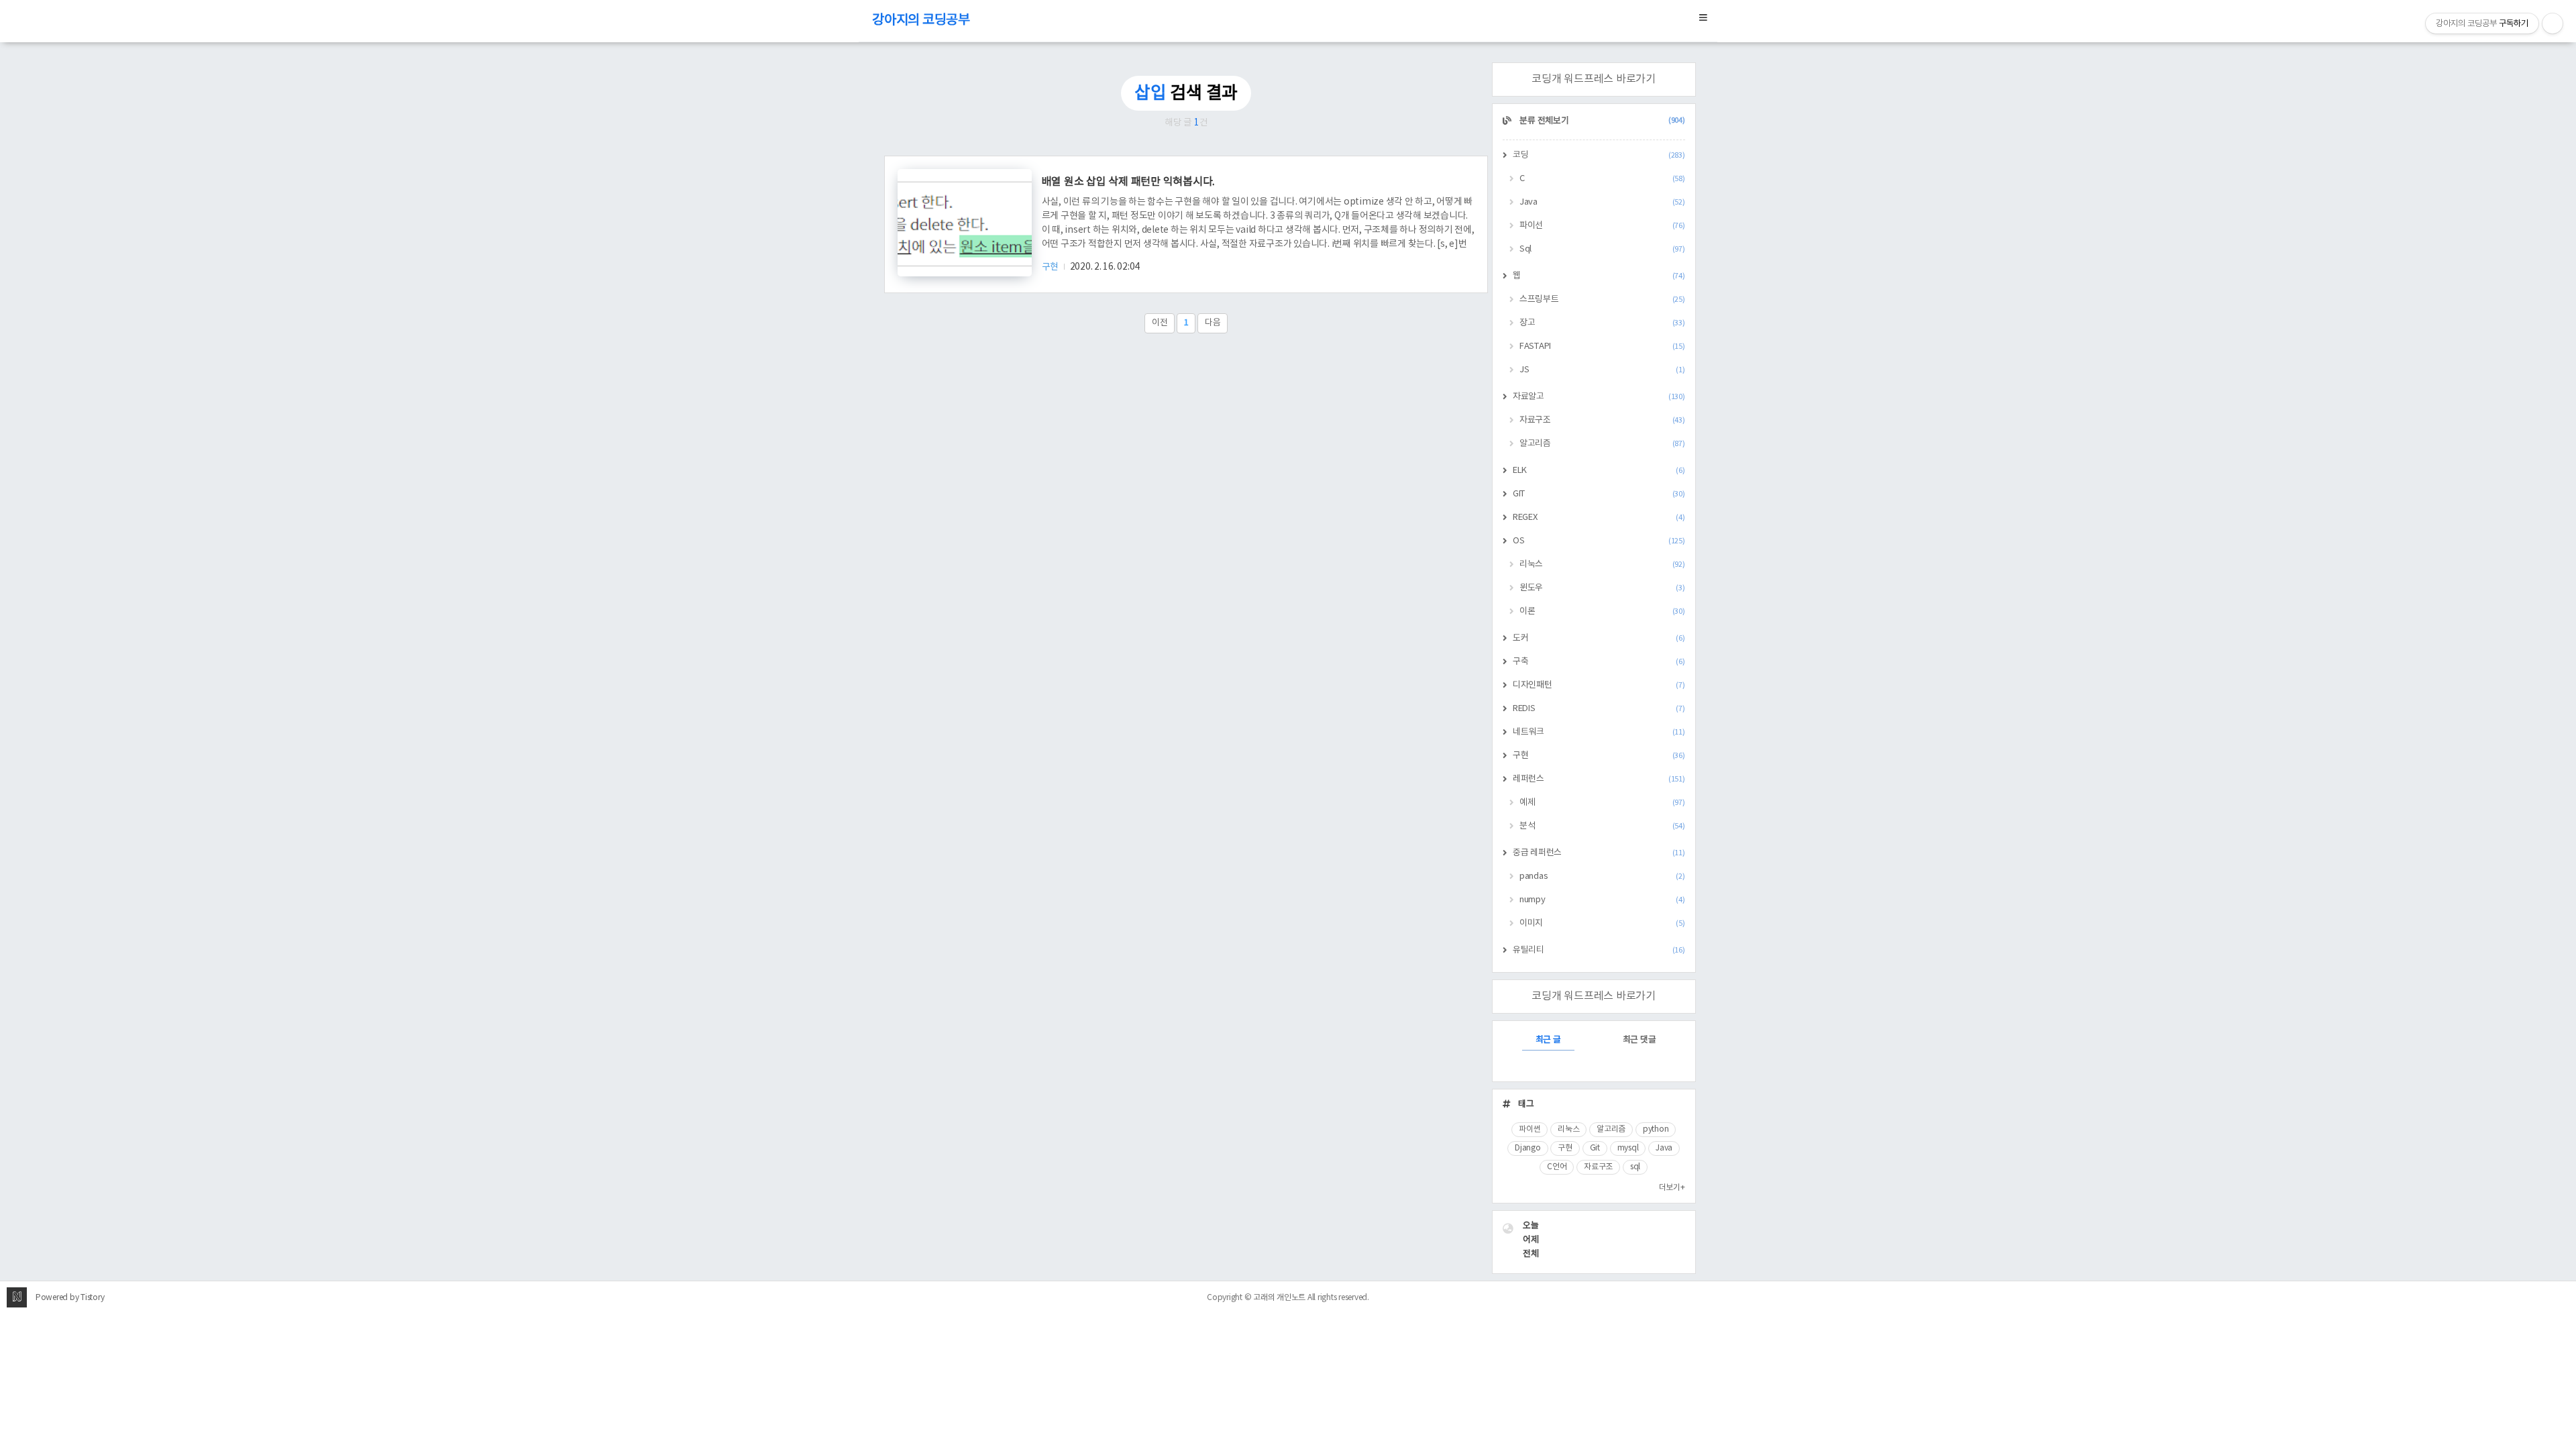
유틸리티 (1599, 950)
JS (1602, 370)
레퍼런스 (1599, 779)
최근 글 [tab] (1548, 1040)
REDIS (1599, 709)
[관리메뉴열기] (2553, 23)
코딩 (1599, 155)
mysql (1628, 1148)
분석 (1602, 826)
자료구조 (1602, 420)
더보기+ (1672, 1188)
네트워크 (1599, 732)
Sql (1602, 249)
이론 (1602, 611)
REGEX (1599, 518)
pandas (1602, 876)
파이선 (1602, 226)
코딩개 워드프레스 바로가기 (1594, 79)
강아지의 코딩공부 (921, 20)
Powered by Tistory (70, 1298)
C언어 (1557, 1167)
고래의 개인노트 (1279, 1298)
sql (1635, 1167)
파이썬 (1529, 1129)
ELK (1599, 471)
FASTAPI (1602, 346)
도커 (1599, 638)
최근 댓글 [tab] (1640, 1040)
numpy (1602, 900)
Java (1602, 202)
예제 (1602, 803)
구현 (1051, 267)
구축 (1599, 662)
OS (1599, 541)
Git (1595, 1148)
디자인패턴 (1599, 685)
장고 (1602, 323)
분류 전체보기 (1602, 121)
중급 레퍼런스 (1599, 853)
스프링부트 (1602, 300)
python (1656, 1129)
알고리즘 (1602, 444)
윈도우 (1602, 588)
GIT (1599, 494)
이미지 (1602, 923)
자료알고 (1599, 397)
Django (1528, 1148)
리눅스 (1602, 565)
